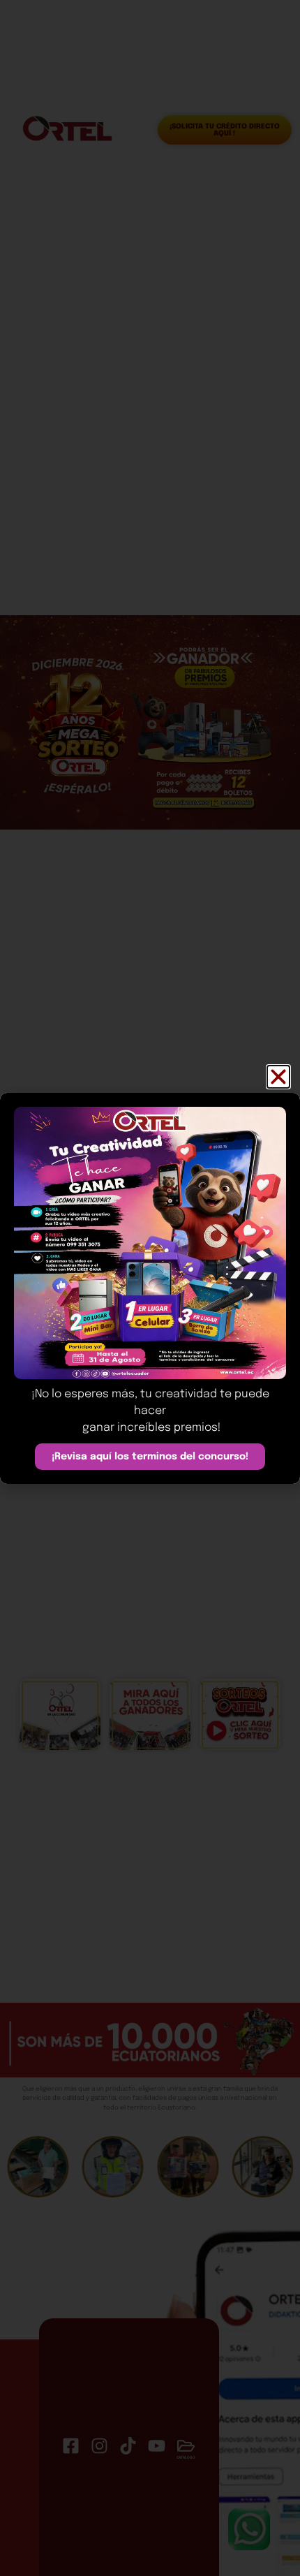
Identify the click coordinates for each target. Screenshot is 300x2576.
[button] (278, 1077)
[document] (150, 1288)
